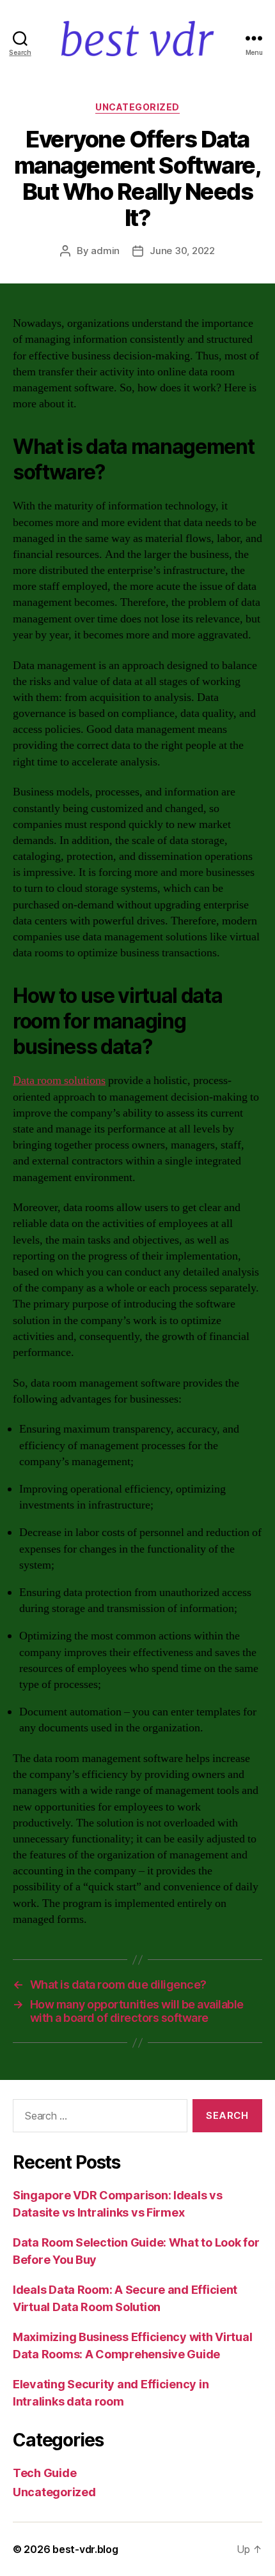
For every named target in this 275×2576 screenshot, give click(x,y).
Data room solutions (59, 1081)
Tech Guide (44, 2473)
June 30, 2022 (182, 251)
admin (105, 251)
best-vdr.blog (85, 2549)
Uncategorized (137, 107)
